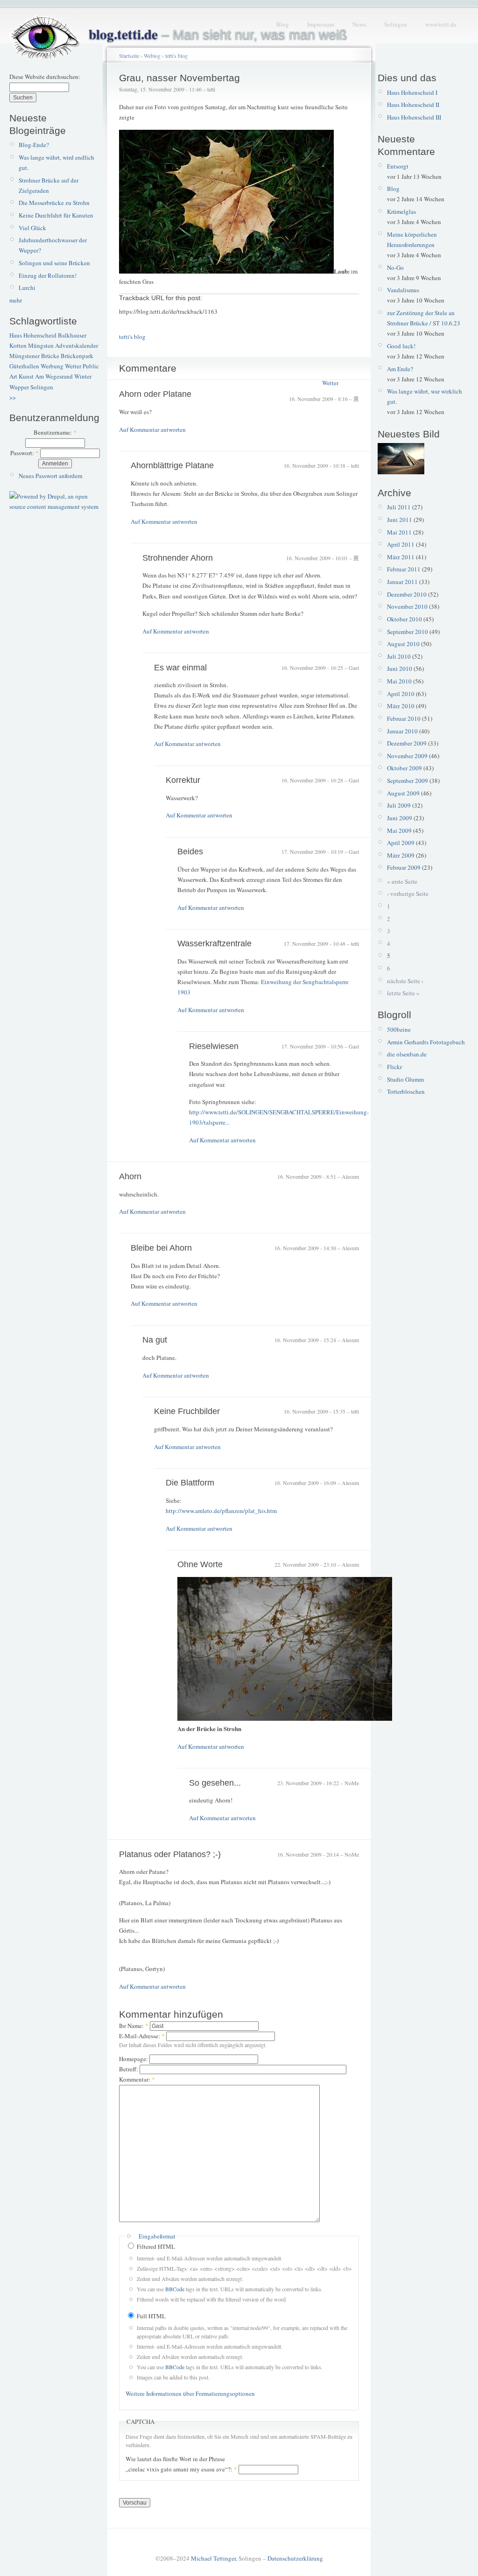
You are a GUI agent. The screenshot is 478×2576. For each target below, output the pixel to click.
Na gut (155, 1340)
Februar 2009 (404, 867)
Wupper (19, 387)
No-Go (395, 267)
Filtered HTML (155, 2246)
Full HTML (151, 2316)
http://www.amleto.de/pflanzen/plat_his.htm (221, 1511)
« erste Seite (402, 881)
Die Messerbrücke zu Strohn (54, 203)
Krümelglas (401, 211)
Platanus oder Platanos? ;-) (170, 1854)
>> (13, 397)
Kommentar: (137, 2079)
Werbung (52, 366)
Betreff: (129, 2069)
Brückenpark (77, 356)
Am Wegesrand (54, 376)
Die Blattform (190, 1483)
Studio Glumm (405, 1079)
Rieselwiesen (214, 1046)
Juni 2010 (400, 669)
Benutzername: (55, 432)
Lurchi (27, 288)
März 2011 (401, 557)
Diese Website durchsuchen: (45, 77)
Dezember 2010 (407, 594)
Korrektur (183, 780)
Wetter (73, 366)
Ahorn (130, 1176)
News (359, 24)
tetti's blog (176, 56)
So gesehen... (215, 1783)
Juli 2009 (399, 805)
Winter (83, 376)
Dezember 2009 (407, 743)
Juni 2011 (400, 520)
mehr (16, 300)
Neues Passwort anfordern (51, 476)
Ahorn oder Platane (155, 394)
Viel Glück (32, 228)
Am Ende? (400, 369)
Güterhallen (24, 366)
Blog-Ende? (34, 145)
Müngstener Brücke (34, 356)
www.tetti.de (441, 24)
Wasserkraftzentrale (214, 943)
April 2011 (401, 544)
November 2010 (407, 606)
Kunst (26, 376)
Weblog (152, 56)
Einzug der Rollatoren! (48, 275)
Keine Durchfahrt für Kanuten (56, 215)
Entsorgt (398, 166)
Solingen (396, 24)
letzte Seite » (403, 993)
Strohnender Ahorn (178, 558)
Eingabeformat (157, 2236)
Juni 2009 (400, 818)
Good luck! (401, 346)
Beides (190, 852)
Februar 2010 (404, 718)
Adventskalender (77, 345)
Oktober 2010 (404, 619)
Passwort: (25, 453)
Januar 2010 (402, 731)
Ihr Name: (134, 2026)
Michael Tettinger (213, 2558)
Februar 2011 (404, 569)
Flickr (394, 1067)
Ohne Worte (200, 1564)
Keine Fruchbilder (187, 1411)
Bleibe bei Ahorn (161, 1248)
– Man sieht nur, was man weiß (218, 35)
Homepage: (134, 2059)
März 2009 (401, 855)
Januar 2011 (402, 582)
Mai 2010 (399, 681)
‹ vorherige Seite (408, 894)
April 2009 (401, 843)
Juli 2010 (399, 656)
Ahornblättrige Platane (172, 465)
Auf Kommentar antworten (152, 429)
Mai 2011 (399, 532)
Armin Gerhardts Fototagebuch (426, 1042)
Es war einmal (180, 668)
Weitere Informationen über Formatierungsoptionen (190, 2393)
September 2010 (408, 632)
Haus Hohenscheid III (414, 117)
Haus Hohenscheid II (413, 105)
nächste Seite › (405, 981)
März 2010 (401, 706)
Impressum (321, 24)
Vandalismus (403, 290)
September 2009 (408, 781)
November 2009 (407, 756)
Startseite (129, 56)
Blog (283, 24)
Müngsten (41, 345)
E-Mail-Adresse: (142, 2036)
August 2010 (403, 644)
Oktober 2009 (404, 768)
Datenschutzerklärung (295, 2558)
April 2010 (401, 694)
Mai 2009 (399, 831)
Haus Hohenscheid (33, 335)
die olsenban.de (407, 1054)
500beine (399, 1029)
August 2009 (403, 793)
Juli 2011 (399, 507)
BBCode (175, 2289)
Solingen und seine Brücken (54, 263)
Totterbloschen (406, 1091)
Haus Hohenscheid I (412, 92)
